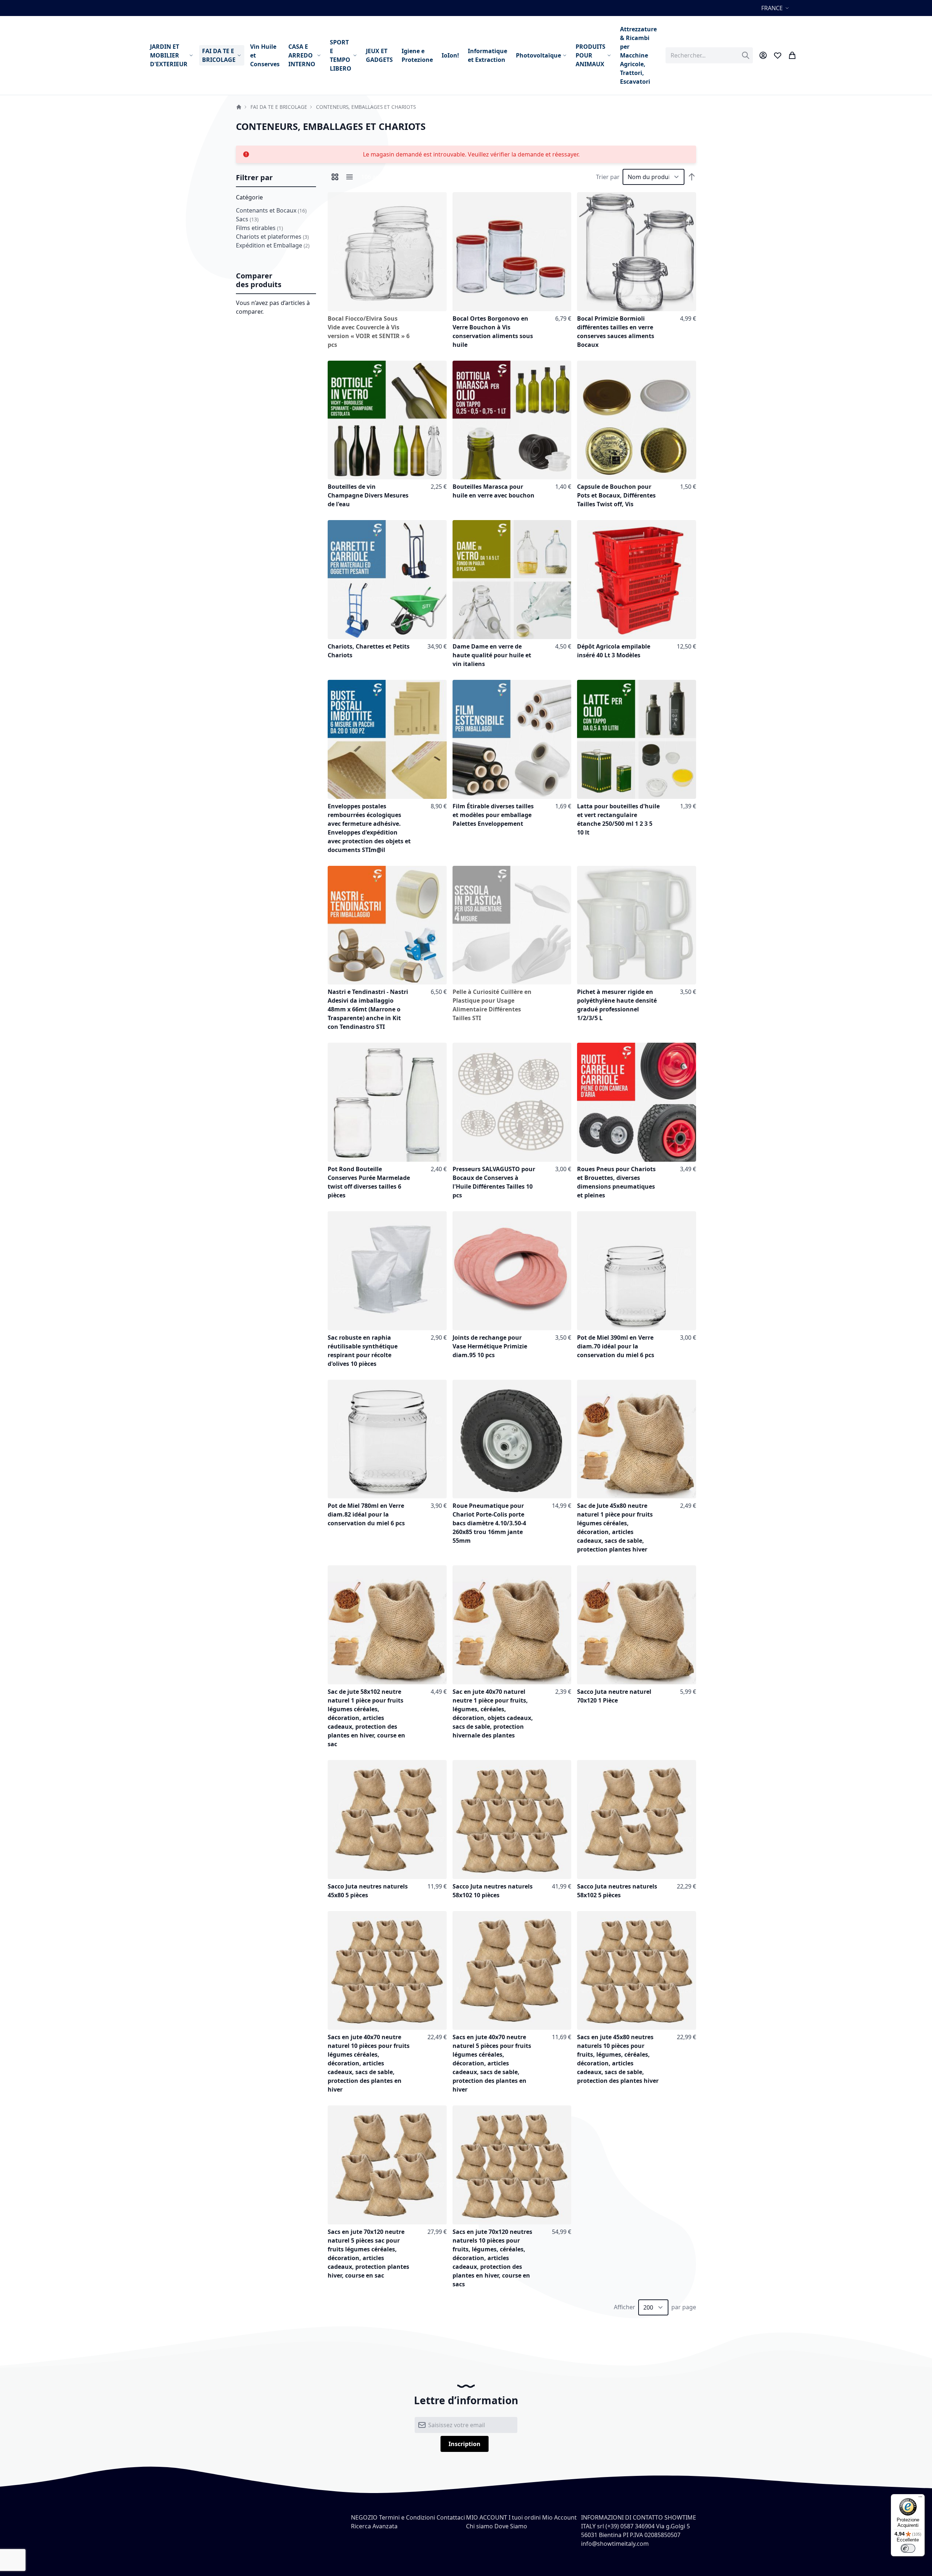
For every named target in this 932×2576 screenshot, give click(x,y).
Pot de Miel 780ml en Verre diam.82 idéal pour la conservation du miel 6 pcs (366, 1514)
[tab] (276, 178)
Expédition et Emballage (273, 245)
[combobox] (709, 55)
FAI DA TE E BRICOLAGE (279, 107)
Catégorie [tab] (249, 197)
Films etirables (259, 228)
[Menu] (920, 2498)
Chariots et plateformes (272, 237)
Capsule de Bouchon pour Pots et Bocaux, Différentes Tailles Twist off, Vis (616, 495)
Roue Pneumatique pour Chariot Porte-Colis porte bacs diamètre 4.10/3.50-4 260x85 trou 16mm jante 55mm (489, 1523)
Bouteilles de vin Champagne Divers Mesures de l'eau (368, 495)
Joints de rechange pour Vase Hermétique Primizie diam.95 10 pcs (490, 1346)
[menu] (403, 55)
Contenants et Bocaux (271, 210)
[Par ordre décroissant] (692, 177)
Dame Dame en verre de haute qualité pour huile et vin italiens (492, 655)
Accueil (239, 107)
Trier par (608, 177)
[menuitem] (172, 55)
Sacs (247, 219)
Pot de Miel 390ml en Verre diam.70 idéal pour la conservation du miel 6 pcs (616, 1346)
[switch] (908, 2548)
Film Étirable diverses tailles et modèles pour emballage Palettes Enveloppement (493, 815)
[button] (776, 8)
